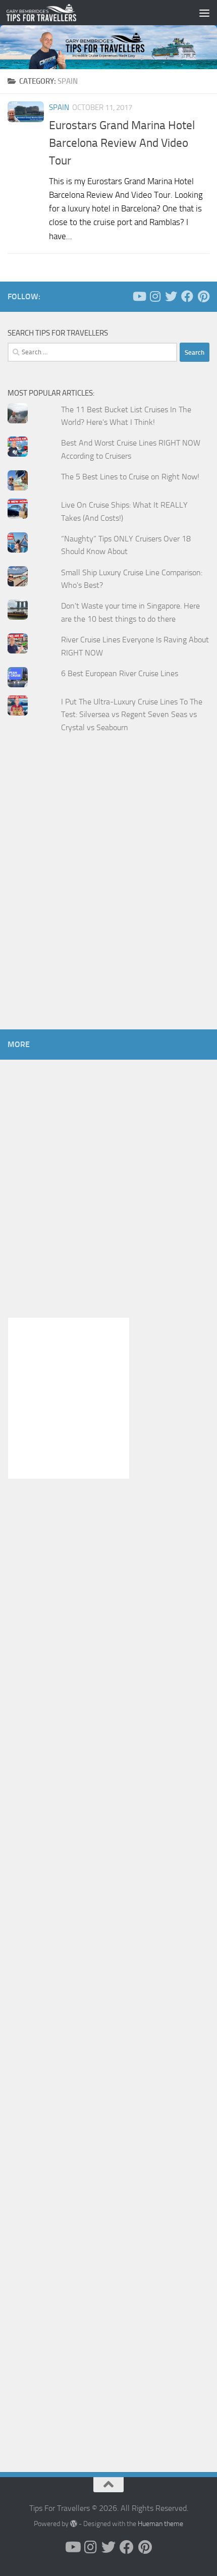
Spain (59, 107)
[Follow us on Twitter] (171, 296)
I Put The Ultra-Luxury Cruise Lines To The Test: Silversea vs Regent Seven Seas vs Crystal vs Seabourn (132, 715)
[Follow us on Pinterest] (203, 296)
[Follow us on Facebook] (187, 296)
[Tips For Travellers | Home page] (53, 13)
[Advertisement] (108, 901)
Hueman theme (160, 2524)
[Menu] (204, 13)
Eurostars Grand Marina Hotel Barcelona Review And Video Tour (122, 143)
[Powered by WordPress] (74, 2524)
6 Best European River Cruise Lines (120, 673)
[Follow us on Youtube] (139, 296)
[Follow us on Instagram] (155, 296)
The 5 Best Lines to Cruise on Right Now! (130, 477)
